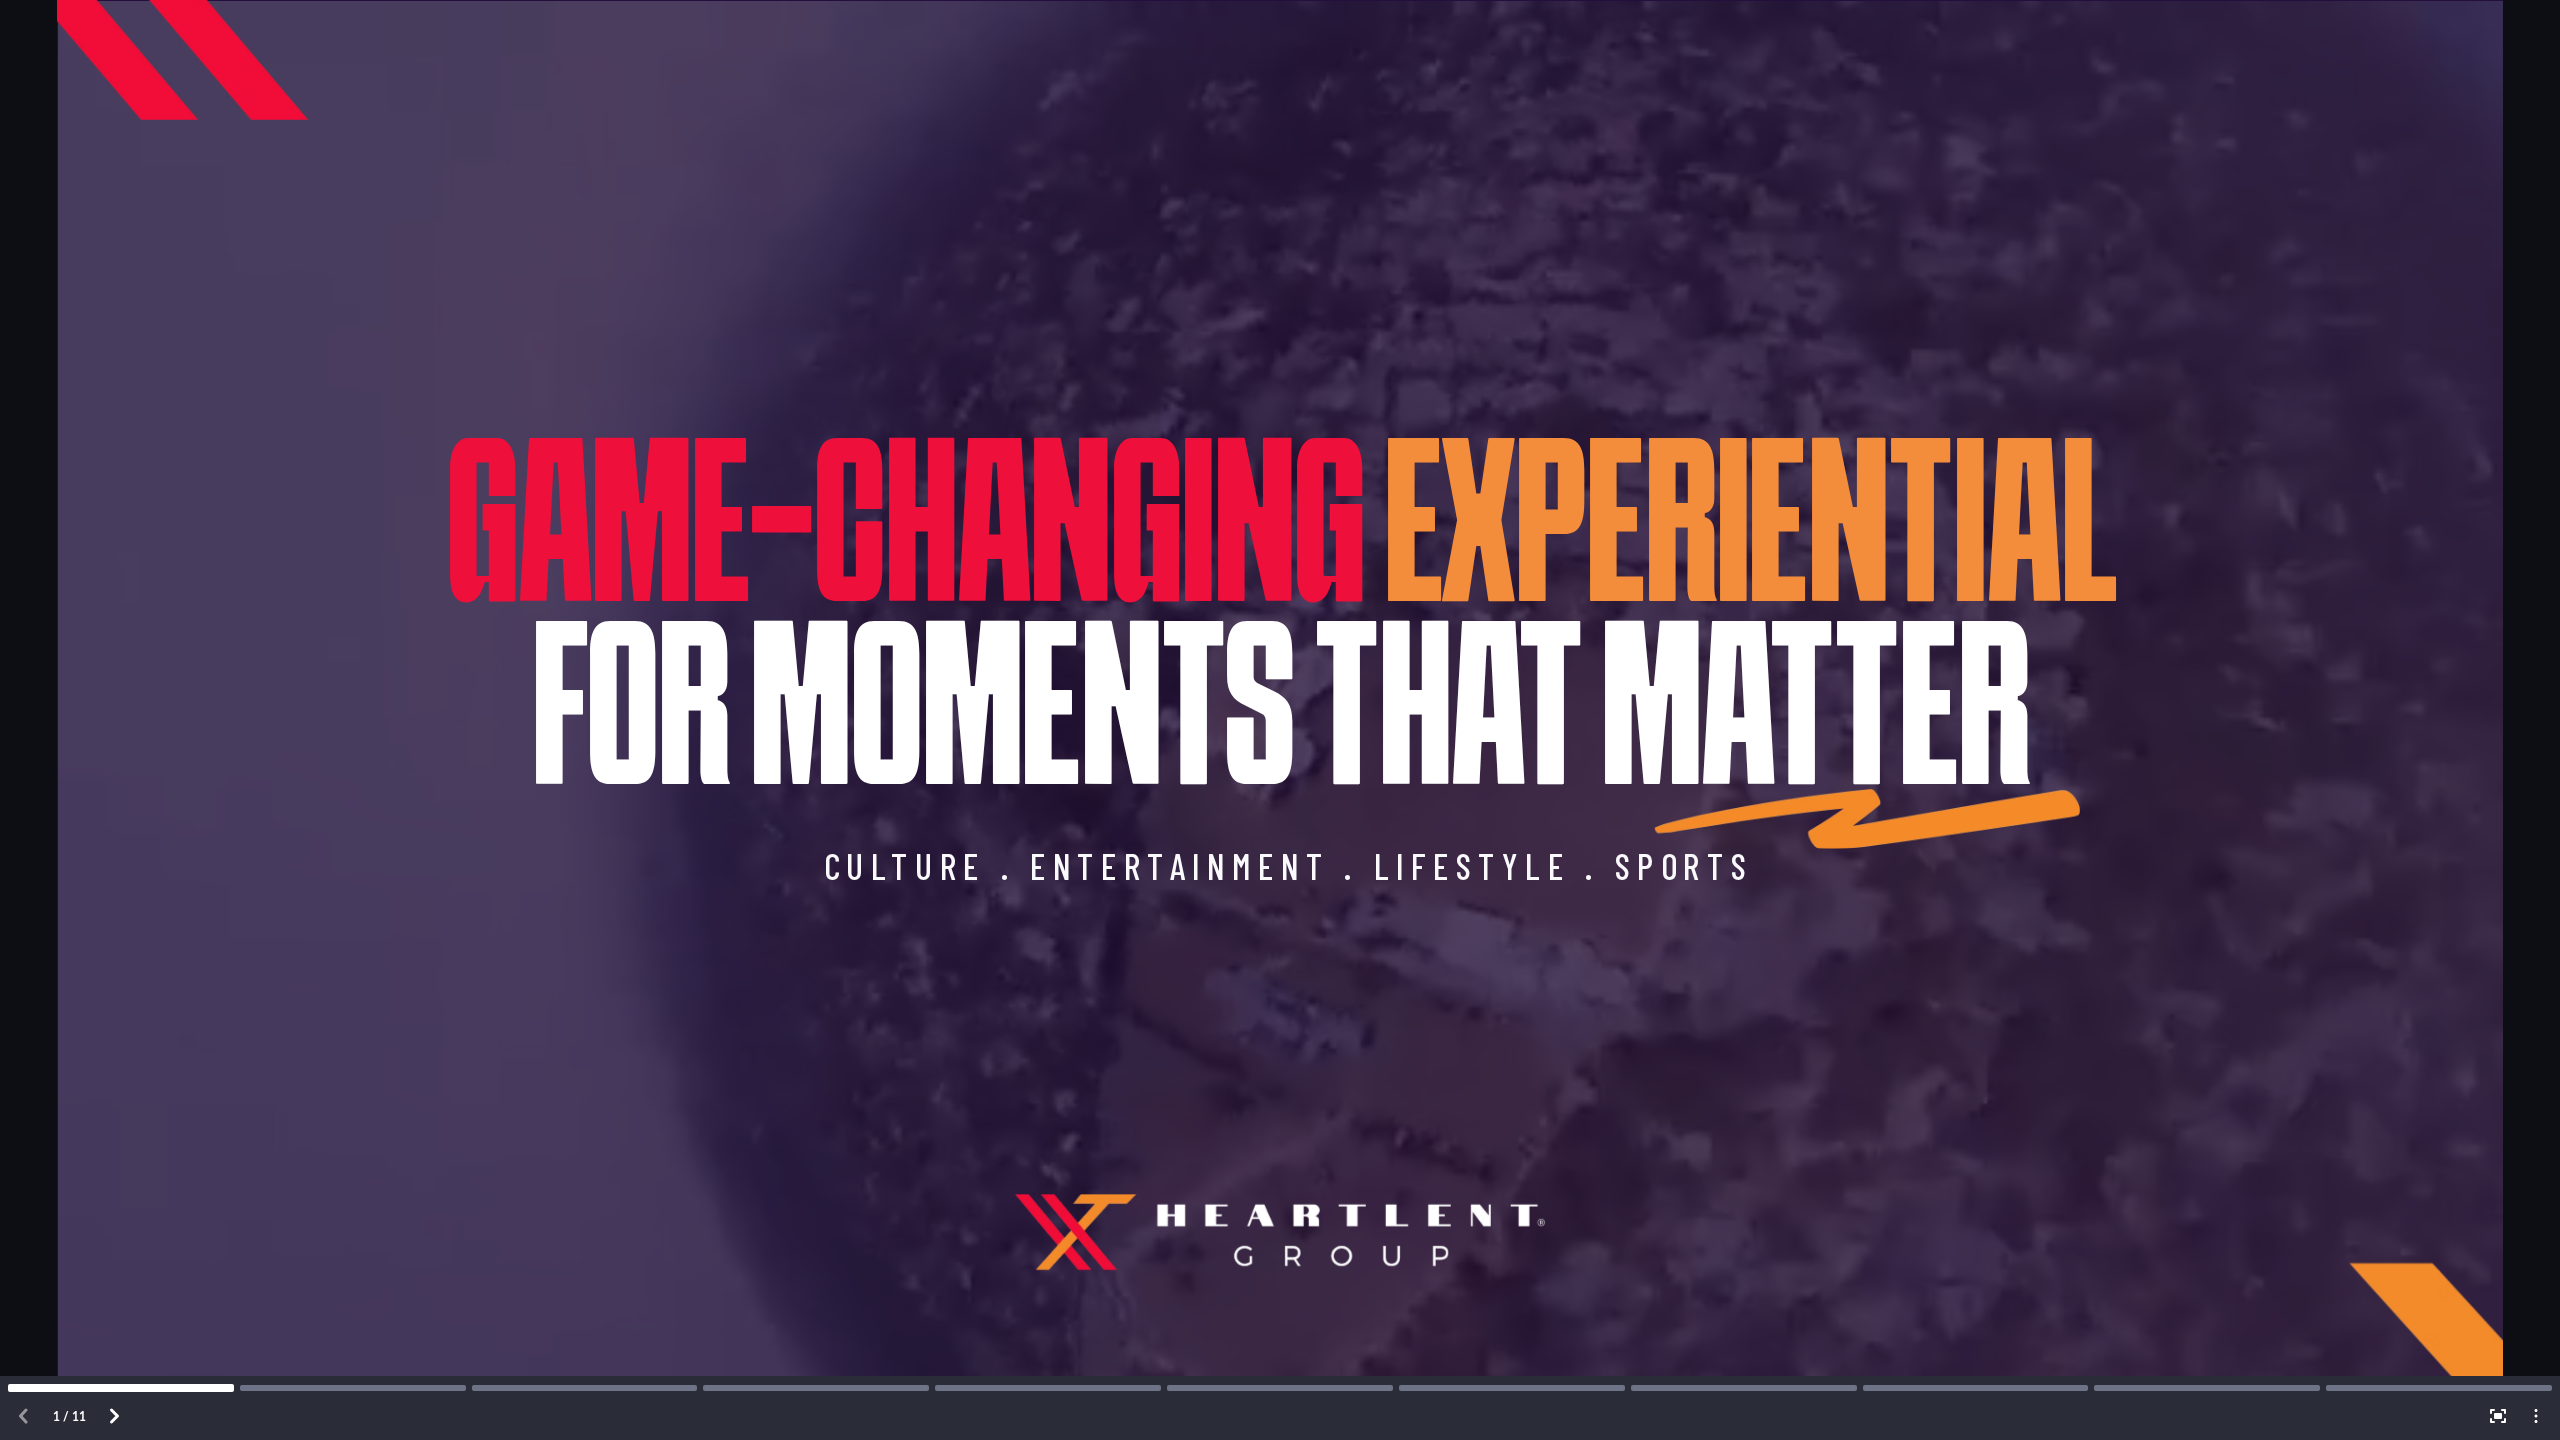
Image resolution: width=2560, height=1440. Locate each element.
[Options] (2536, 1416)
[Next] (114, 1416)
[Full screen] (2498, 1416)
